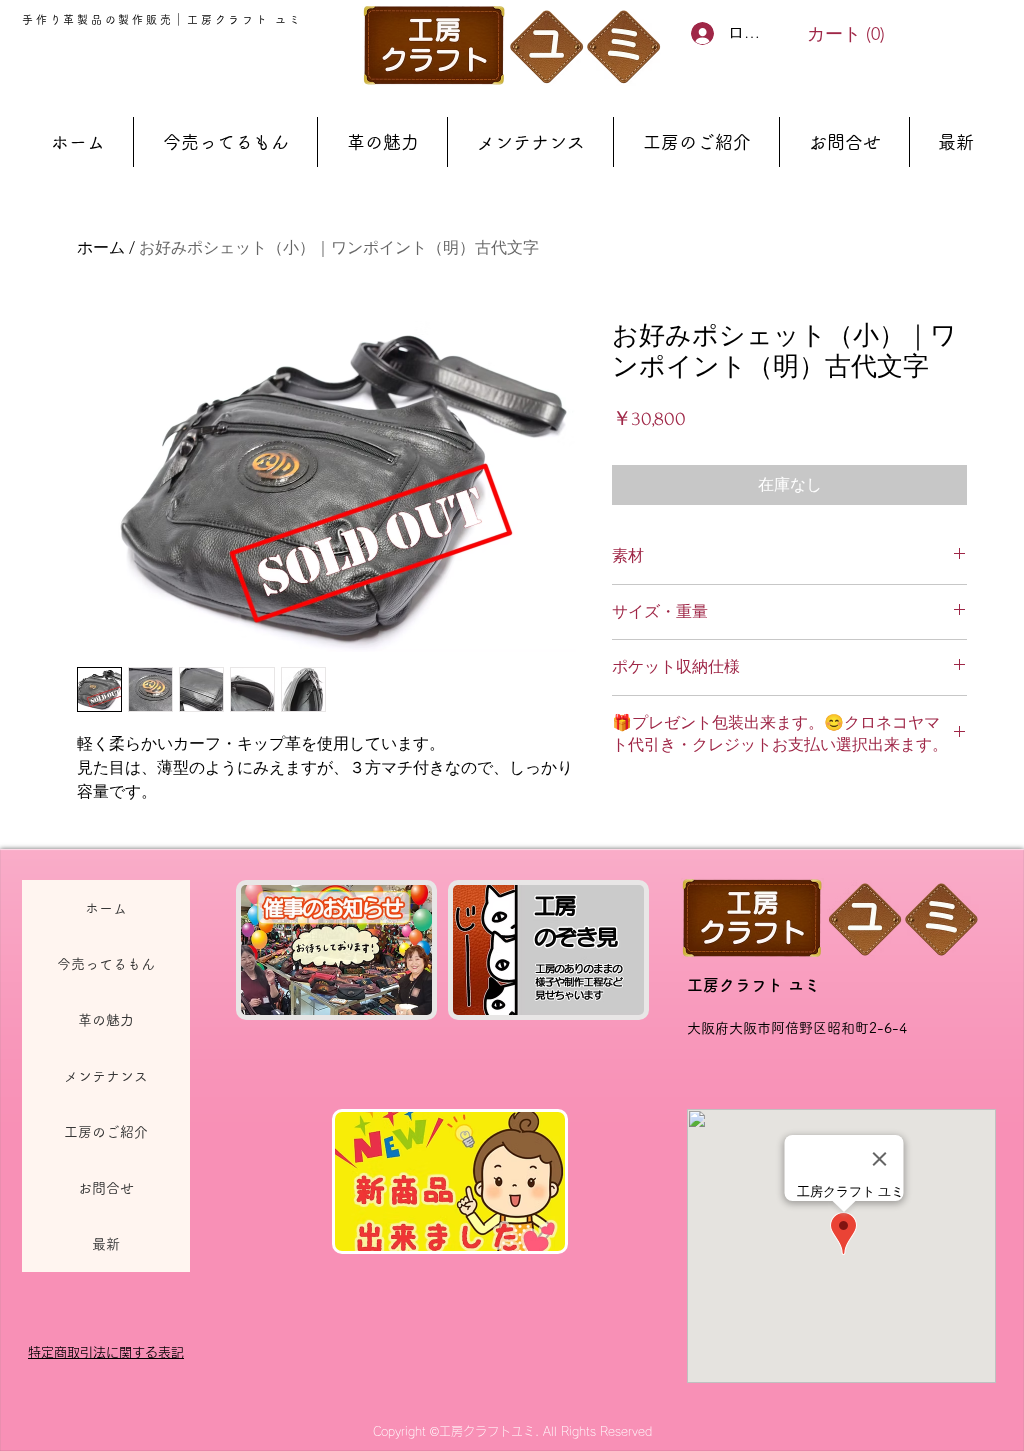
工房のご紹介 (106, 1132)
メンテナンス (106, 1076)
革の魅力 (106, 1020)
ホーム (101, 247)
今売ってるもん (106, 964)
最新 (106, 1244)
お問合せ (106, 1188)
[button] (845, 33)
